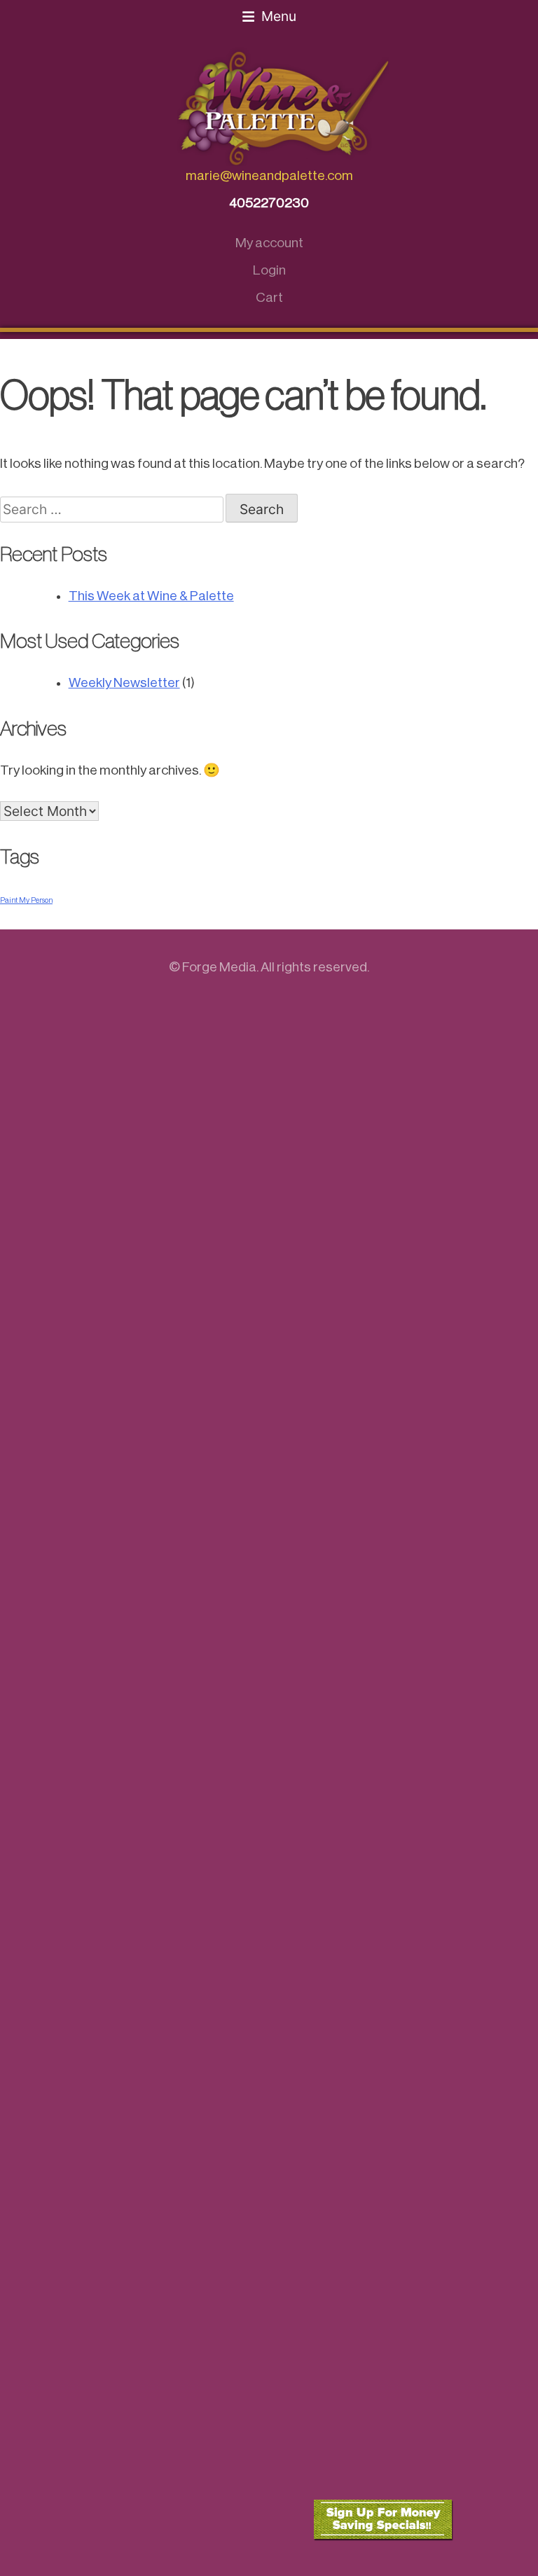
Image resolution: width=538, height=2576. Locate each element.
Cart (269, 297)
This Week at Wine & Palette (151, 596)
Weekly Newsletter (124, 683)
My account (269, 243)
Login (269, 270)
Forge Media (219, 967)
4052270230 (269, 203)
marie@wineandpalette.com (269, 175)
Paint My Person (26, 900)
